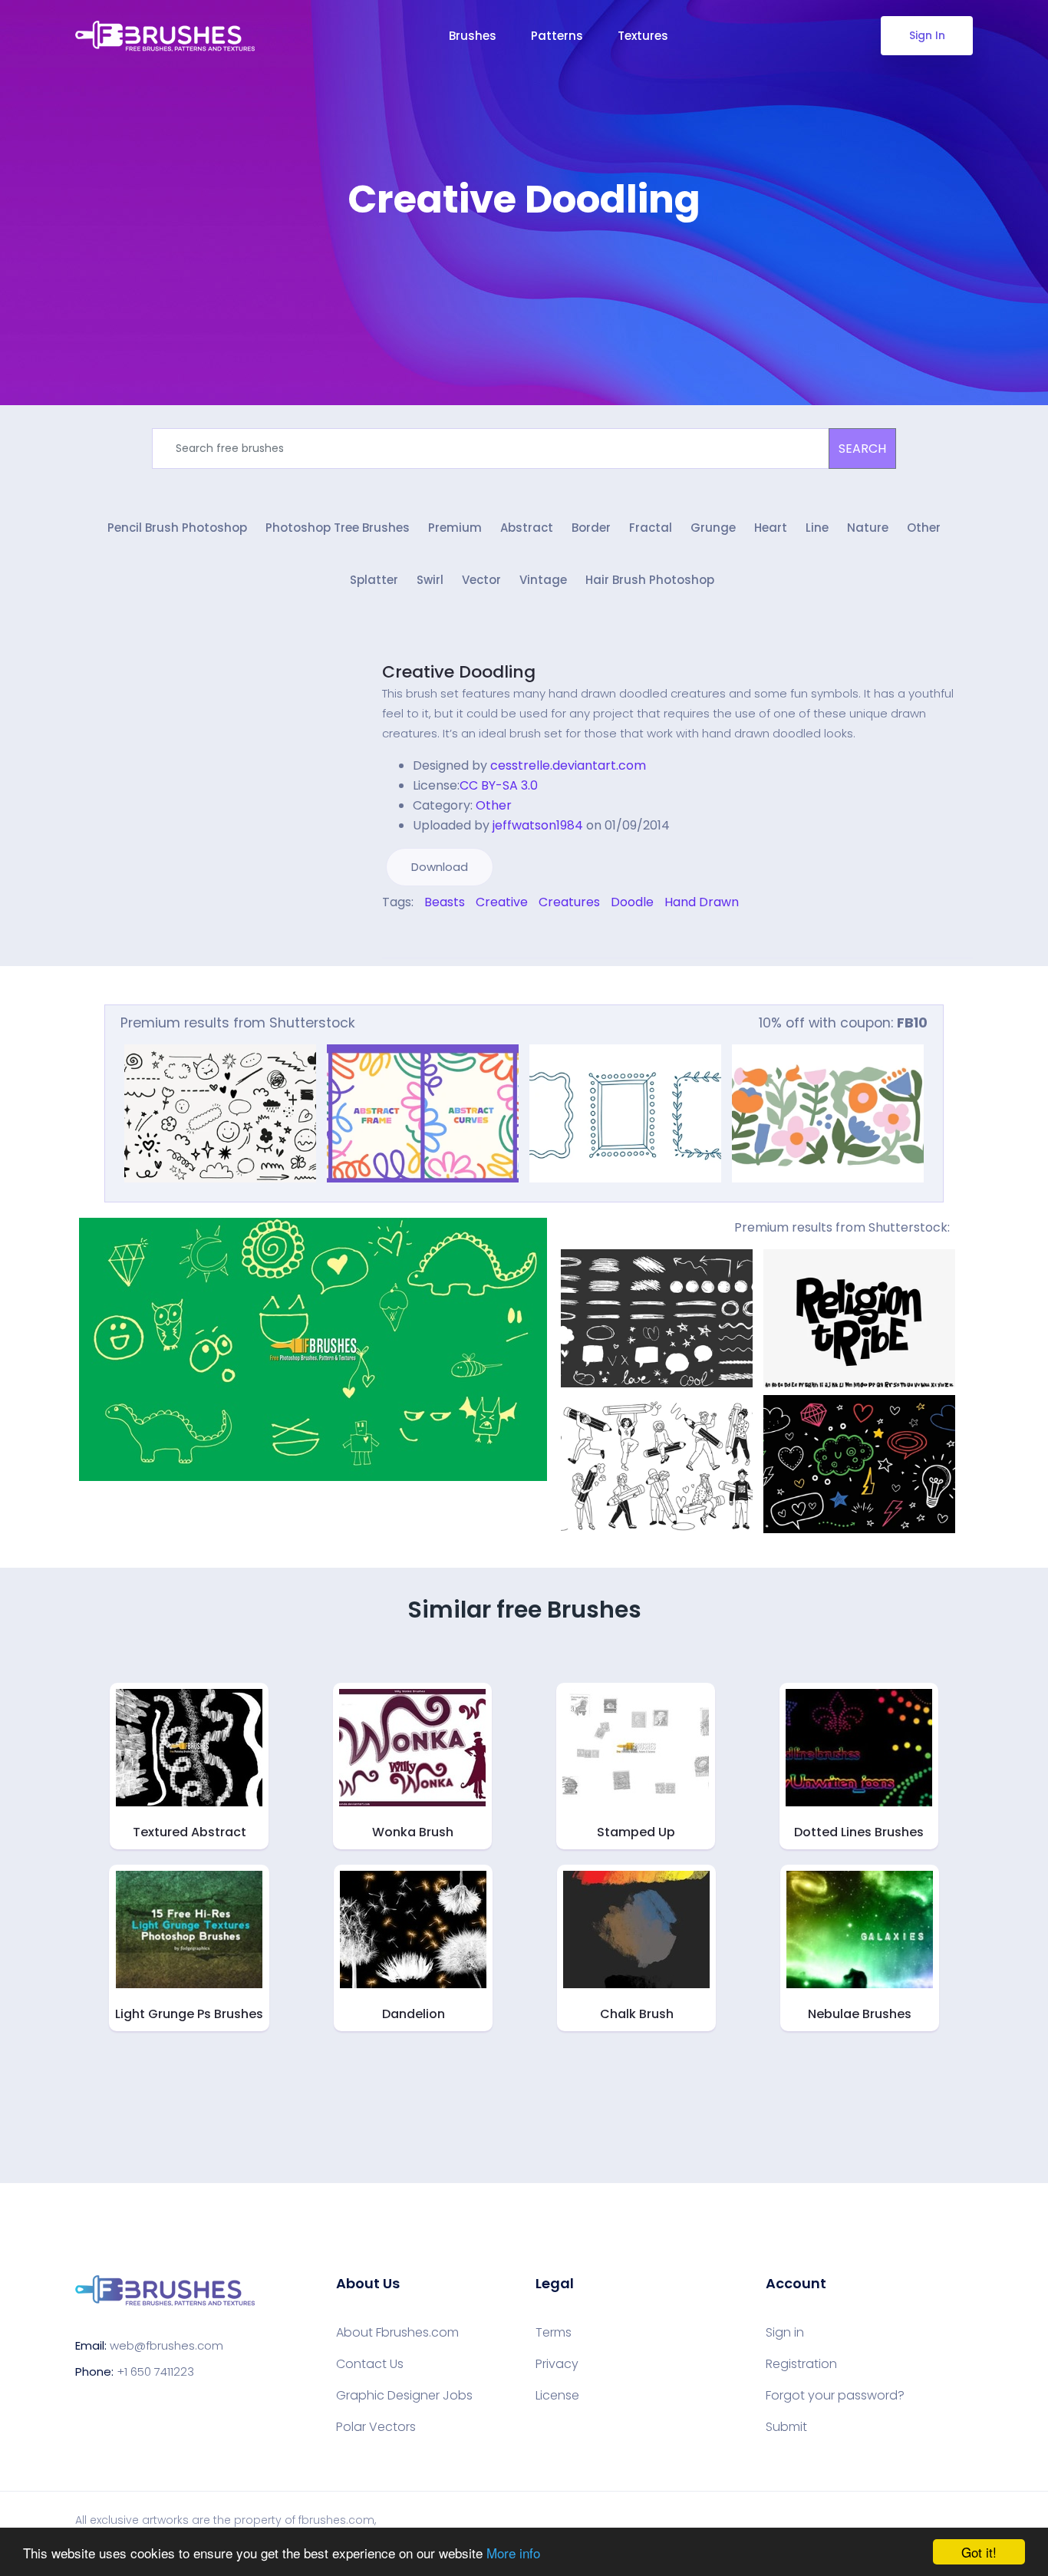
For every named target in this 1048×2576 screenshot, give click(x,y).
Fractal (651, 528)
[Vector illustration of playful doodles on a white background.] (220, 1113)
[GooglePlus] (418, 935)
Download (440, 867)
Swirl (430, 580)
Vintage (543, 580)
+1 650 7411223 (155, 2372)
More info (513, 2553)
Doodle (632, 902)
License (557, 2396)
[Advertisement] (524, 269)
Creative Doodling (459, 672)
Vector (481, 580)
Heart (771, 528)
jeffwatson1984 (538, 825)
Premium (455, 528)
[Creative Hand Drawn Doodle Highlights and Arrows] (657, 1318)
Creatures (569, 902)
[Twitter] (397, 935)
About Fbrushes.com (397, 2333)
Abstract (527, 528)
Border (591, 528)
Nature (868, 528)
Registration (801, 2364)
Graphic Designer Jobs (404, 2396)
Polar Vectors (376, 2427)
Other (924, 528)
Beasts (445, 902)
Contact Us (370, 2364)
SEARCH (862, 449)
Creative (502, 902)
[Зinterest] (407, 935)
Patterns (557, 36)
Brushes (473, 36)
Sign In (927, 35)
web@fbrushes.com (166, 2345)
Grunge (713, 528)
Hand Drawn (702, 902)
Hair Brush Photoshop (650, 580)
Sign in (785, 2333)
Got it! (979, 2552)
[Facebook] (386, 935)
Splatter (374, 580)
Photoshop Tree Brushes (338, 528)
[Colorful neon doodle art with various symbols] (859, 1464)
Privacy (557, 2364)
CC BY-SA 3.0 (499, 785)
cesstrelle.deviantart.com (568, 765)
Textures (643, 36)
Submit (786, 2427)
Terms (554, 2333)
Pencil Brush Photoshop (177, 528)
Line (817, 528)
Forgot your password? (835, 2396)
